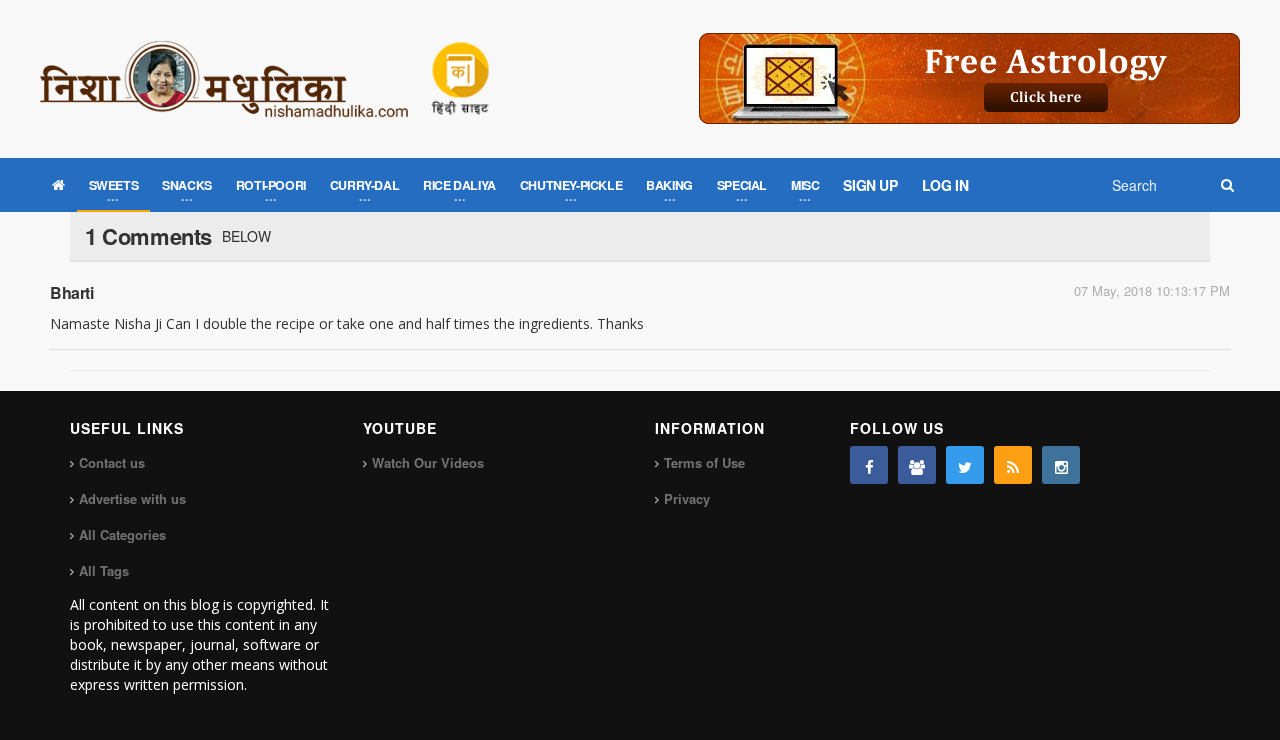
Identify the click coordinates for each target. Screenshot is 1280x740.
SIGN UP (870, 185)
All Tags (104, 570)
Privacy (687, 498)
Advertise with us (132, 498)
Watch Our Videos (428, 462)
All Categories (122, 534)
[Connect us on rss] (1013, 465)
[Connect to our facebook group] (917, 465)
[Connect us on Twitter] (965, 465)
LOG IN (945, 185)
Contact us (112, 462)
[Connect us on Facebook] (869, 465)
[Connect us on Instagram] (1061, 465)
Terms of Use (704, 462)
